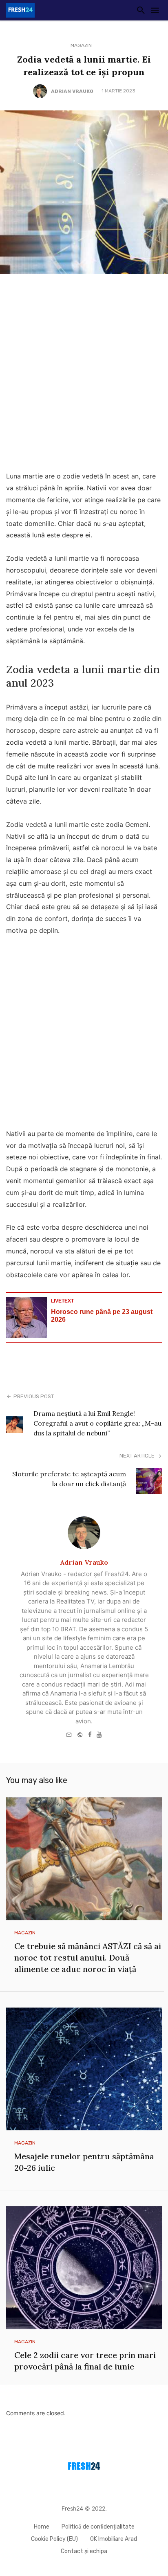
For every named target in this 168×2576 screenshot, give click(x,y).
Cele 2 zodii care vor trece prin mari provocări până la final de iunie (85, 2361)
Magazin (81, 45)
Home (42, 2527)
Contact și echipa (84, 2551)
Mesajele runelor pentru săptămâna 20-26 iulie (84, 2162)
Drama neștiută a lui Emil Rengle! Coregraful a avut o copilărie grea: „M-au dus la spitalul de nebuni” (97, 1423)
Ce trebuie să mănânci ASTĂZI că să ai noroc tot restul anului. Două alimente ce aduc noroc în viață (88, 1957)
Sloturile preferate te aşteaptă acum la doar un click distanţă (69, 1479)
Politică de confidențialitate (98, 2527)
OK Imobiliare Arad (114, 2539)
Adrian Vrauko (72, 91)
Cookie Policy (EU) (54, 2539)
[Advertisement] (84, 375)
